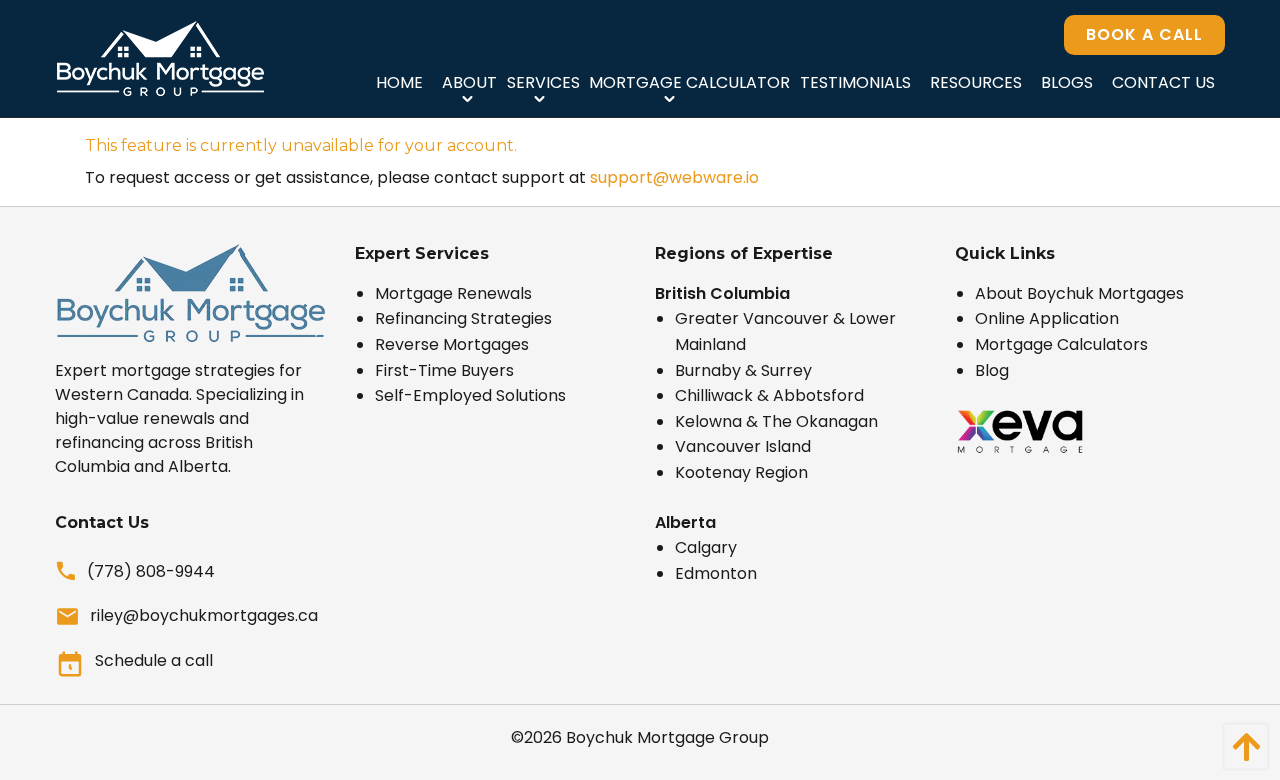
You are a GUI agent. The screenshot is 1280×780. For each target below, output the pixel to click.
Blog (992, 370)
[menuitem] (399, 82)
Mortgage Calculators (1061, 344)
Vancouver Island (743, 446)
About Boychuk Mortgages (1079, 293)
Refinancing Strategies (463, 318)
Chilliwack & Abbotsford (769, 395)
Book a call (1144, 34)
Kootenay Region (741, 472)
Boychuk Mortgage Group (667, 737)
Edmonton (716, 573)
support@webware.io (674, 177)
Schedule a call (154, 660)
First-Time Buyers (444, 370)
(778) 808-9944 (151, 571)
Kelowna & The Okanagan (776, 421)
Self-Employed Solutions (470, 395)
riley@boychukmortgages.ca (204, 615)
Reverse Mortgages (452, 344)
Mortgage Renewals (453, 293)
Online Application (1047, 318)
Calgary (706, 547)
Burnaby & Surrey (743, 370)
